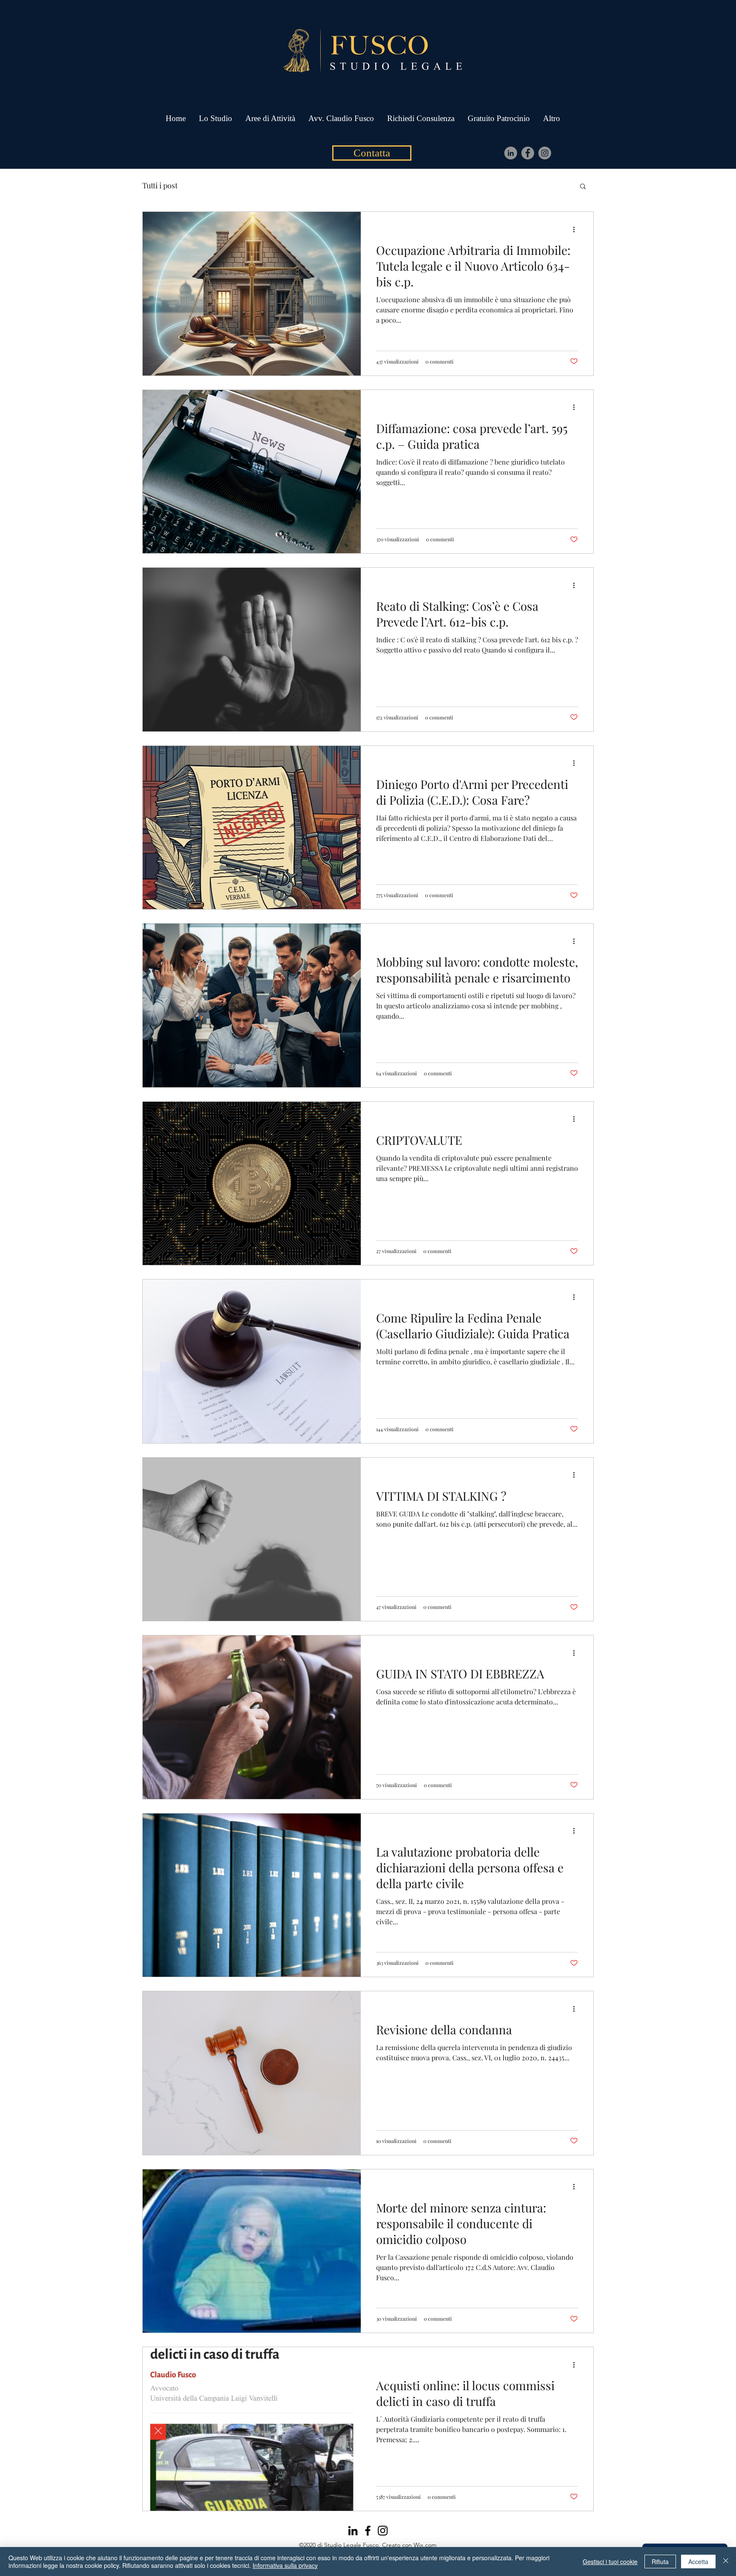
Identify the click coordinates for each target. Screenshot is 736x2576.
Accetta (698, 2562)
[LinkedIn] (511, 153)
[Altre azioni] (577, 229)
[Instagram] (545, 153)
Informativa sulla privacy (285, 2565)
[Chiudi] (726, 2562)
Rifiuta (660, 2562)
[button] (583, 187)
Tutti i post (160, 185)
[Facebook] (528, 153)
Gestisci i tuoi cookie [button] (610, 2562)
